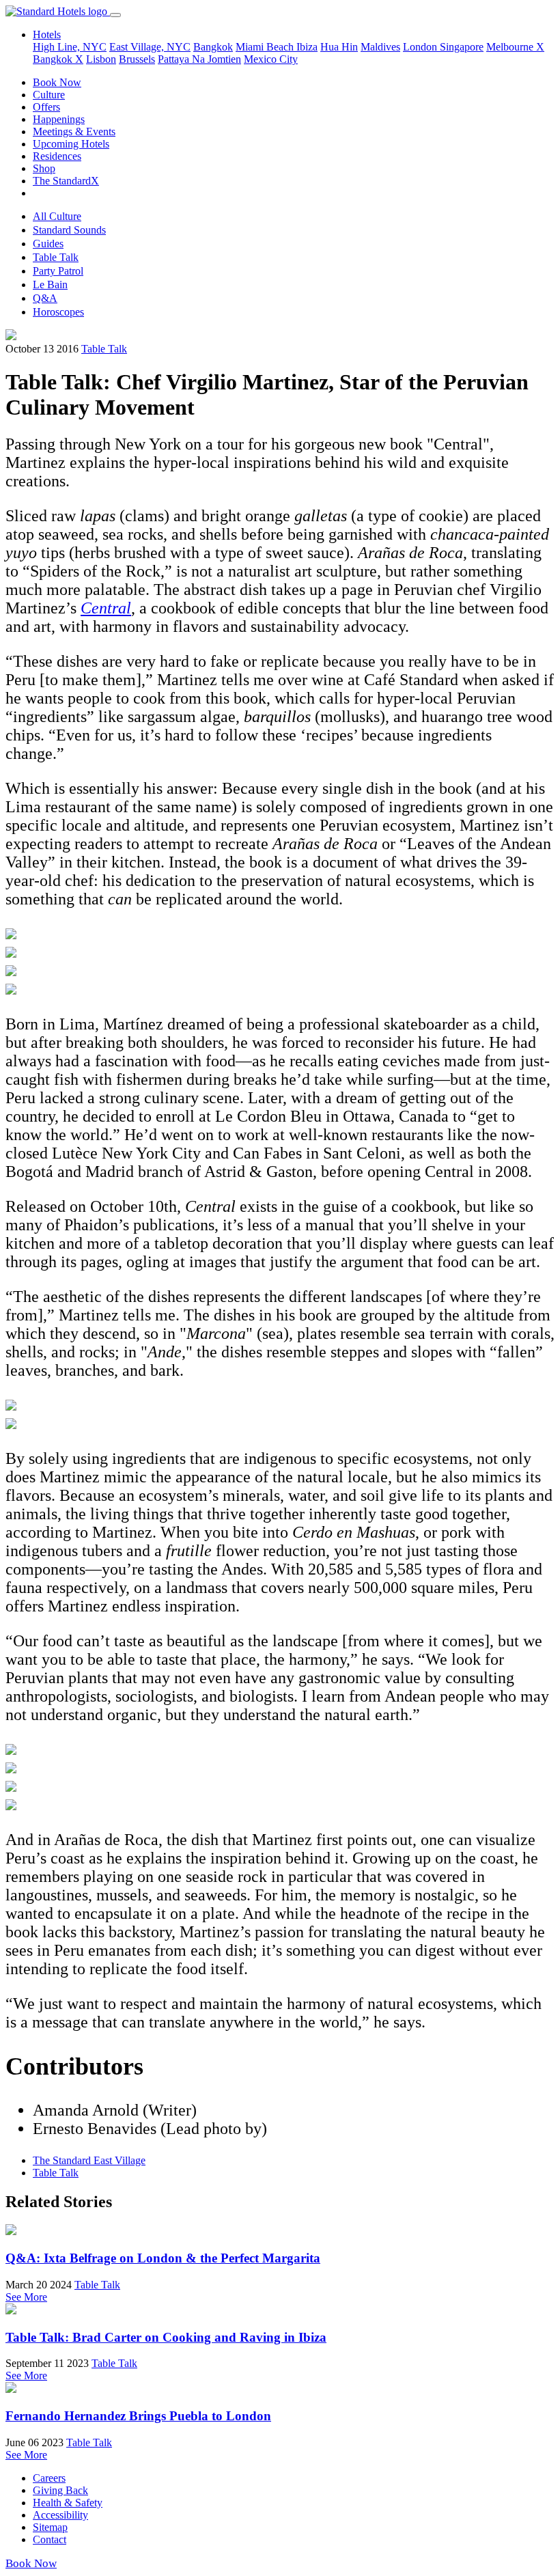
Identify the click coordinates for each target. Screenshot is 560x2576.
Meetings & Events (74, 131)
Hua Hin (339, 47)
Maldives (380, 47)
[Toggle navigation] (115, 15)
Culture (49, 95)
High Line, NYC (70, 47)
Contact (50, 2539)
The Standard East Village (89, 2160)
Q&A (45, 298)
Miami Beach (266, 47)
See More (26, 2297)
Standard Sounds (69, 230)
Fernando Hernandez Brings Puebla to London (138, 2416)
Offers (46, 107)
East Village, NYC (150, 47)
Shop (44, 168)
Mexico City (271, 59)
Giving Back (60, 2490)
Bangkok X (58, 59)
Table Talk (56, 257)
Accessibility (60, 2515)
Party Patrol (58, 271)
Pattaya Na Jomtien (199, 59)
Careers (49, 2478)
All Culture (57, 216)
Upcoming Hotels (71, 144)
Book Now (57, 82)
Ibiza (307, 47)
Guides (48, 244)
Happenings (59, 119)
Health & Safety (68, 2503)
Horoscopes (58, 312)
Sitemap (50, 2527)
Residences (57, 156)
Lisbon (101, 59)
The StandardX (66, 181)
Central (106, 608)
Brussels (137, 59)
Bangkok (213, 47)
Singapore (462, 47)
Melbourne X (515, 47)
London (421, 47)
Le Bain (50, 285)
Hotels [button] (47, 34)
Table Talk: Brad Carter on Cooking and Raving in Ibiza (166, 2337)
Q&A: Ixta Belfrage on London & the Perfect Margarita (163, 2258)
